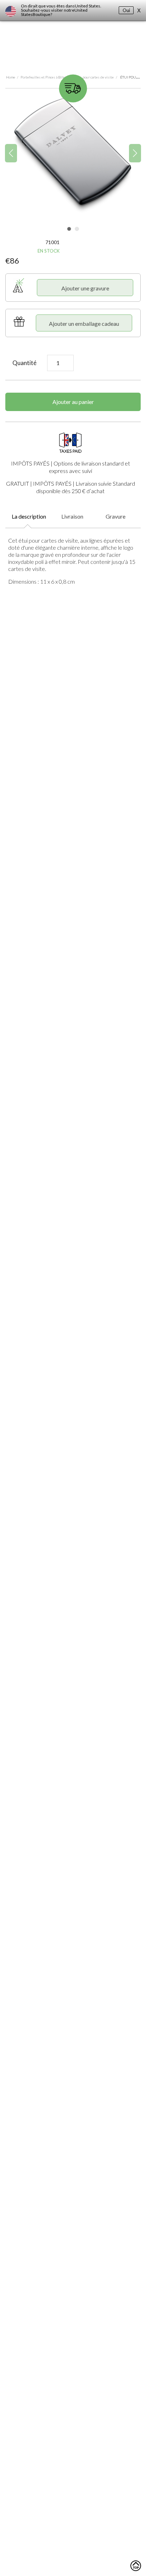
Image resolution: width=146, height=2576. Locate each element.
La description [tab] (29, 516)
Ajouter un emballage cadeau (84, 324)
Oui (126, 10)
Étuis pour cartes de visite (94, 77)
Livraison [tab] (72, 516)
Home (11, 77)
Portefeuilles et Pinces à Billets (44, 77)
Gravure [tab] (116, 516)
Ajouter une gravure (85, 288)
